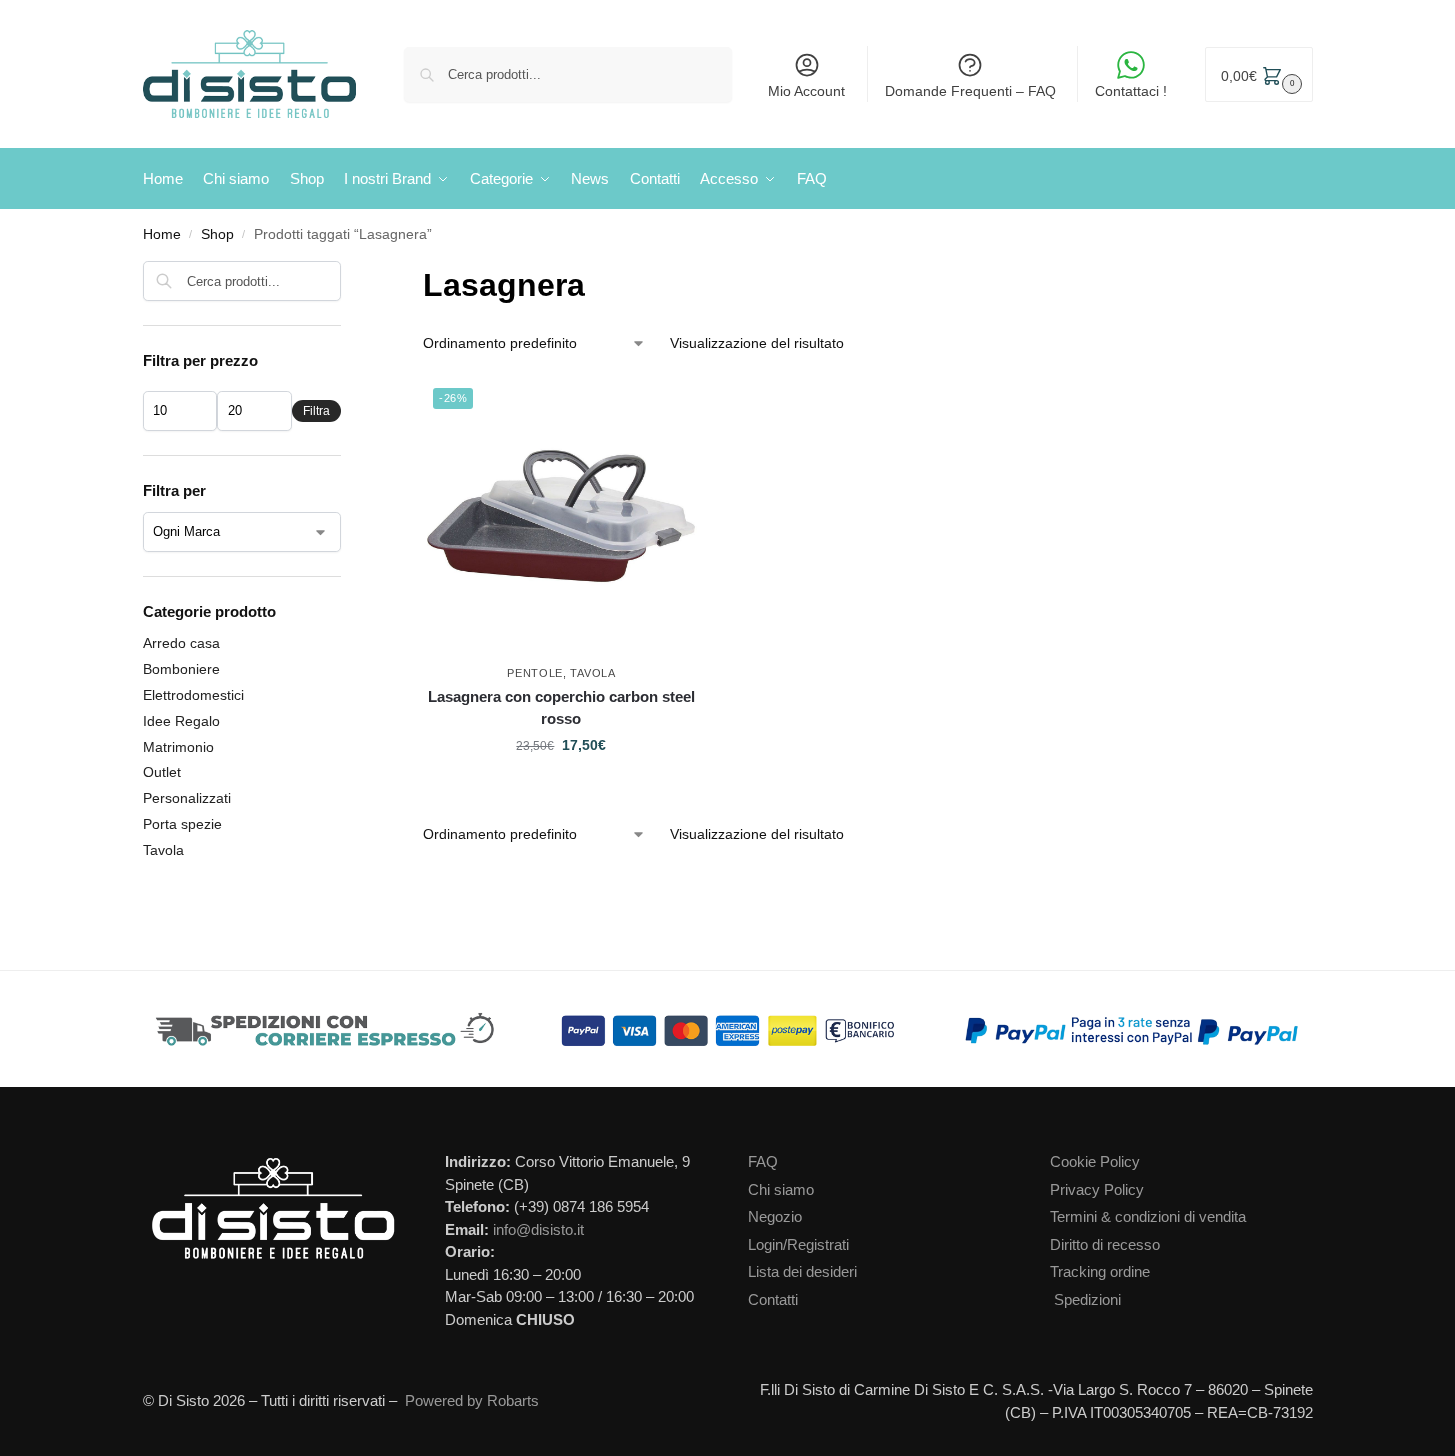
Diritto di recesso (1105, 1244)
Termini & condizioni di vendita (1148, 1216)
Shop (217, 234)
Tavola (592, 673)
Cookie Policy (1095, 1161)
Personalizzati (187, 798)
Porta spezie (182, 824)
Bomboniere (181, 669)
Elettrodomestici (193, 695)
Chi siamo (781, 1189)
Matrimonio (178, 747)
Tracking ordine (1100, 1271)
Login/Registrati (798, 1244)
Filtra (316, 411)
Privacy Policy (1097, 1189)
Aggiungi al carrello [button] (561, 788)
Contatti (773, 1299)
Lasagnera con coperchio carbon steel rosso (561, 708)
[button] (1259, 74)
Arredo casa (181, 643)
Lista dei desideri (802, 1271)
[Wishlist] (689, 408)
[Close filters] (347, 273)
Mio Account (806, 91)
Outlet (162, 772)
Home (162, 234)
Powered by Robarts (472, 1400)
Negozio (775, 1216)
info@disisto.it (538, 1229)
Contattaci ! (1131, 91)
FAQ (763, 1161)
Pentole (535, 673)
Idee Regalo (181, 721)
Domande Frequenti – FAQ (970, 91)
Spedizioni (1087, 1299)
